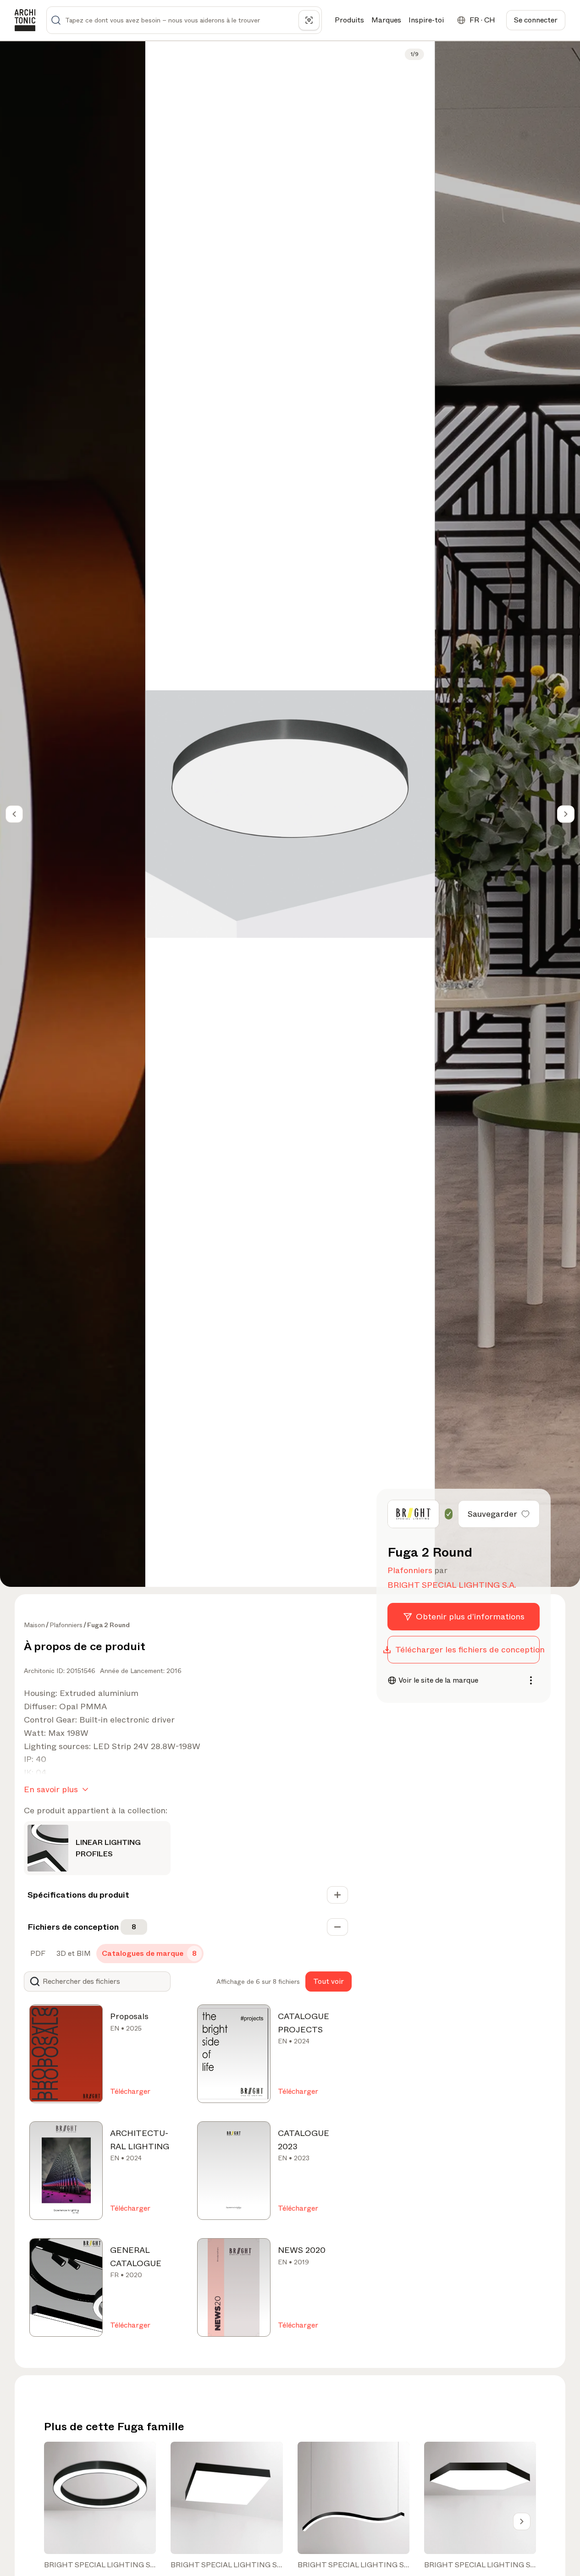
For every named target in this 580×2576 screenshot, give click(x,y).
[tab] (37, 1954)
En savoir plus (51, 1789)
